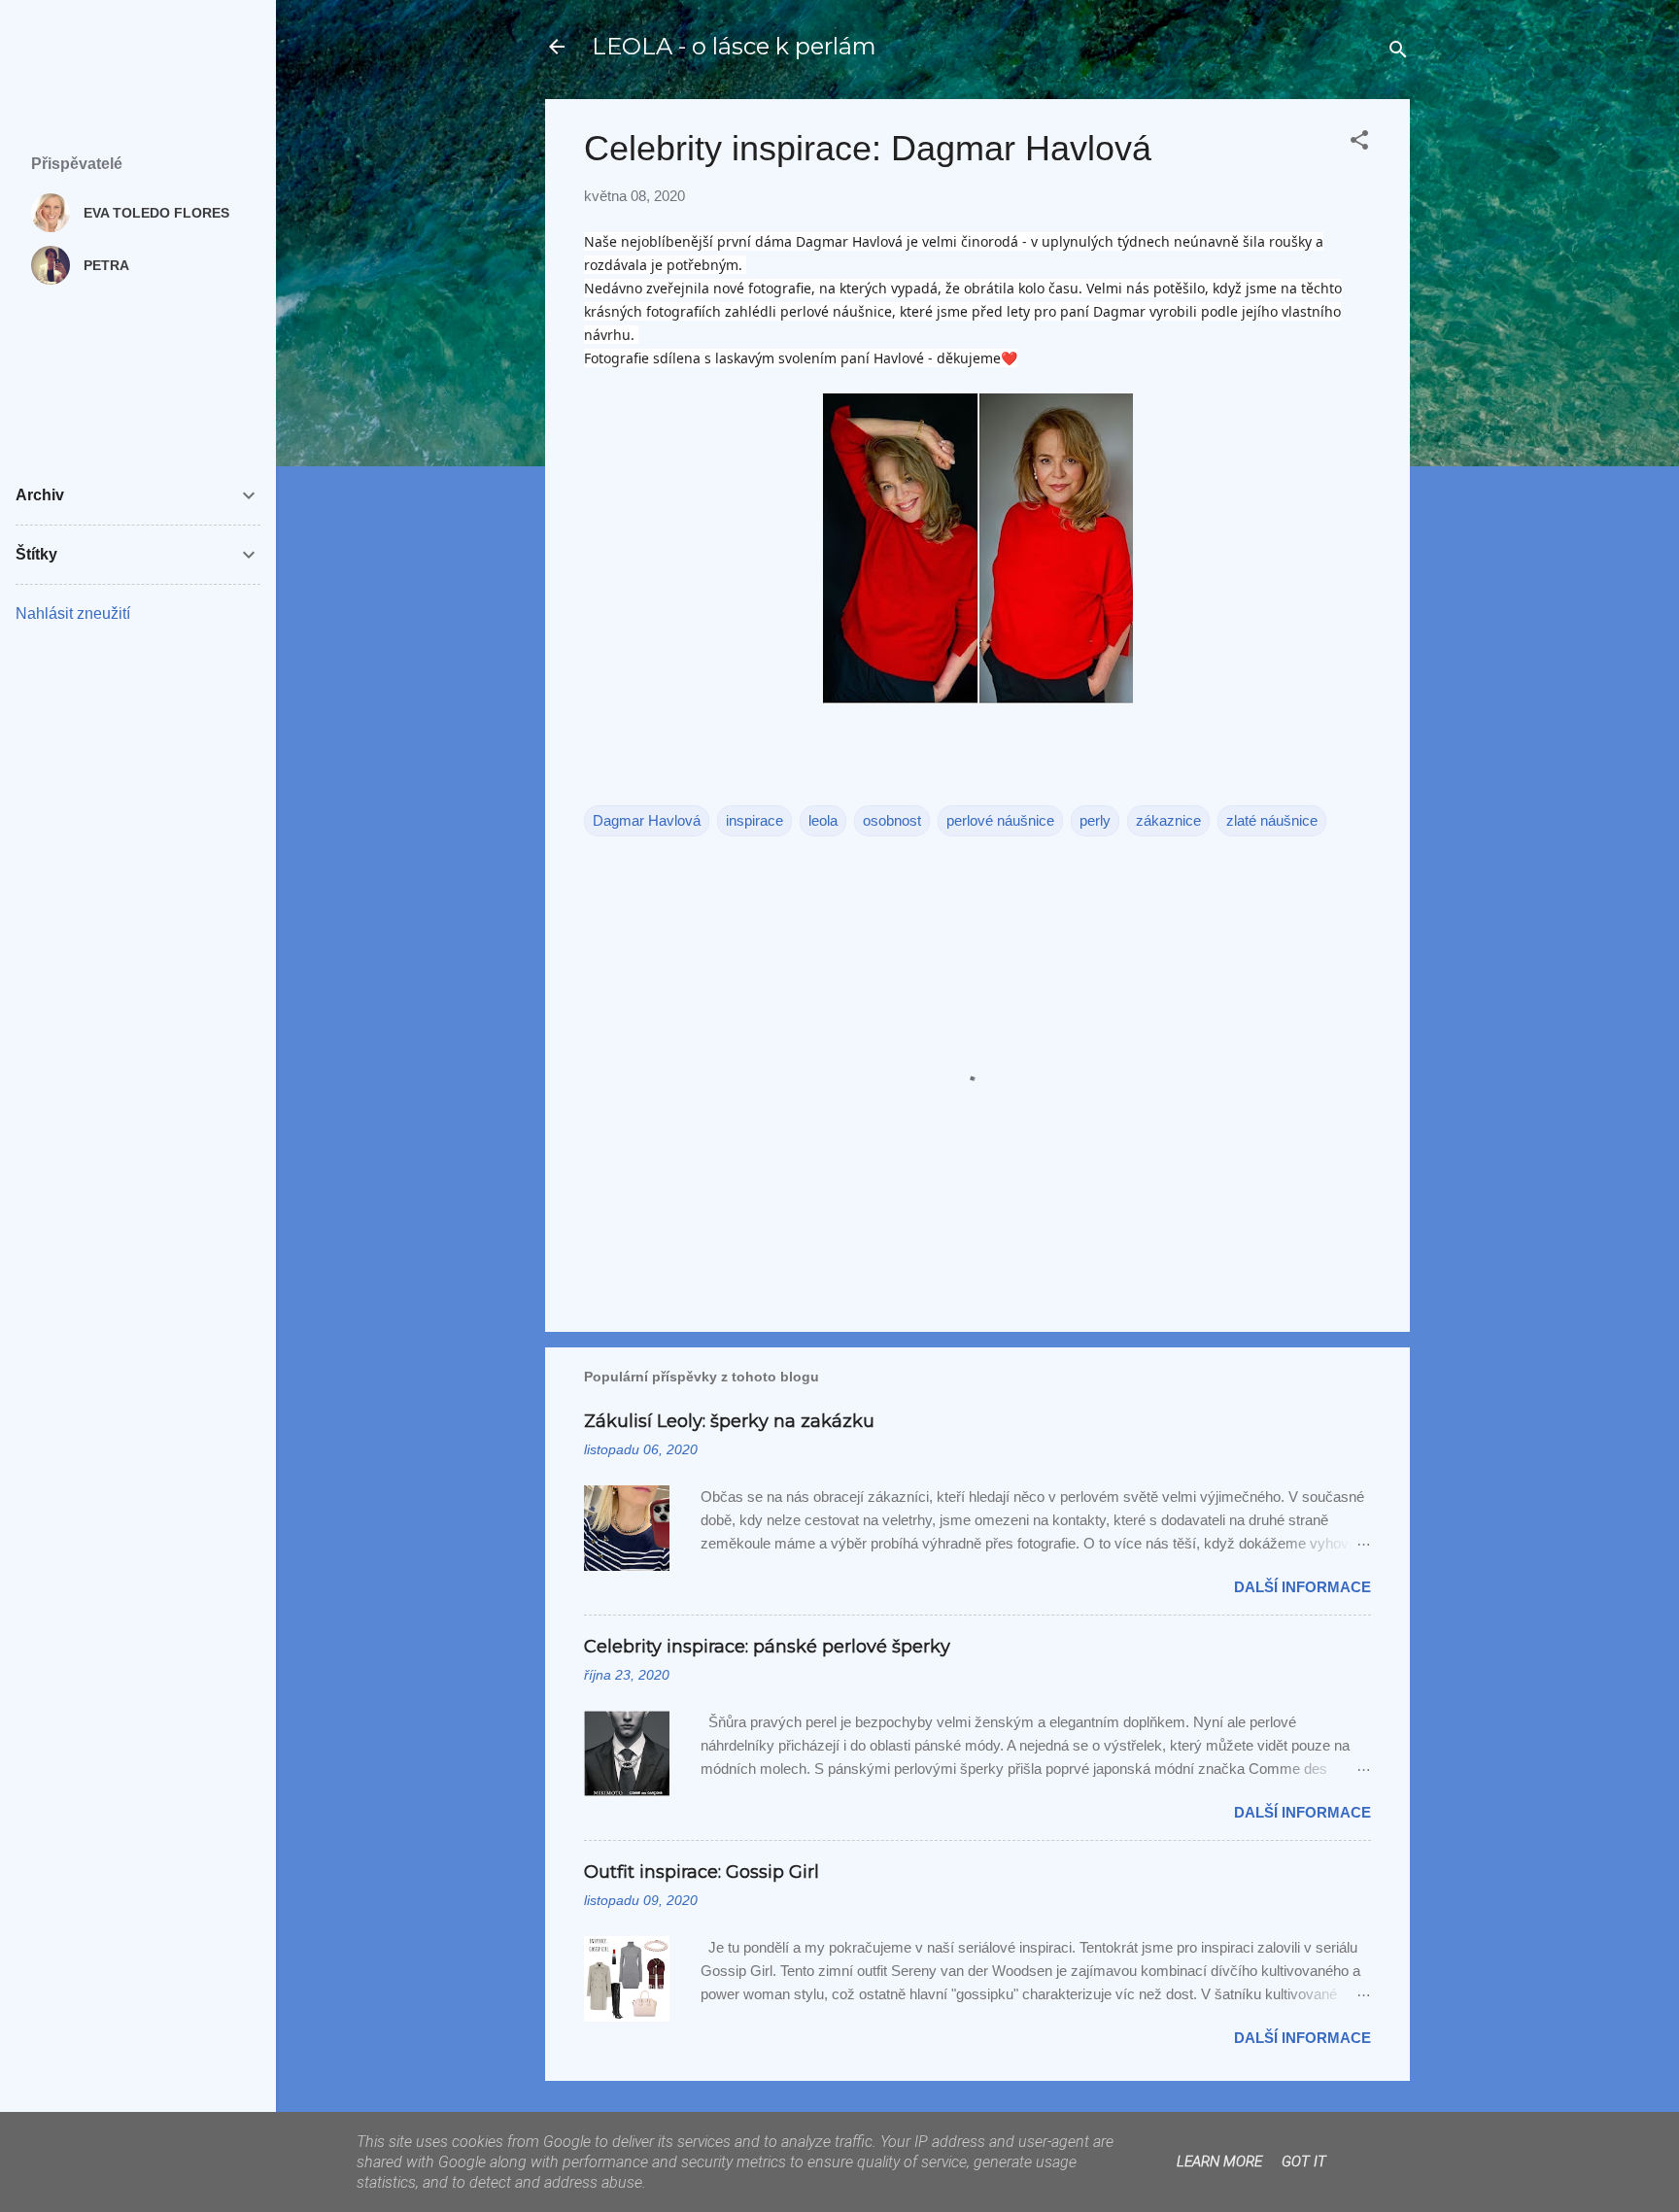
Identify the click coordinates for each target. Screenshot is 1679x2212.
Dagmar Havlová (647, 820)
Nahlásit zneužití (73, 613)
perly (1095, 820)
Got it (1304, 2161)
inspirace (754, 820)
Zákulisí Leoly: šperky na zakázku (729, 1421)
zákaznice (1168, 820)
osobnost (892, 820)
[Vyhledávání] (1398, 53)
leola (823, 820)
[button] (1359, 143)
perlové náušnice (1000, 820)
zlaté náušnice (1272, 820)
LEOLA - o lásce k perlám (734, 46)
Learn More (1219, 2161)
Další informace (1302, 1587)
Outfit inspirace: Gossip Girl (702, 1872)
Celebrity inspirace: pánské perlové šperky (767, 1647)
